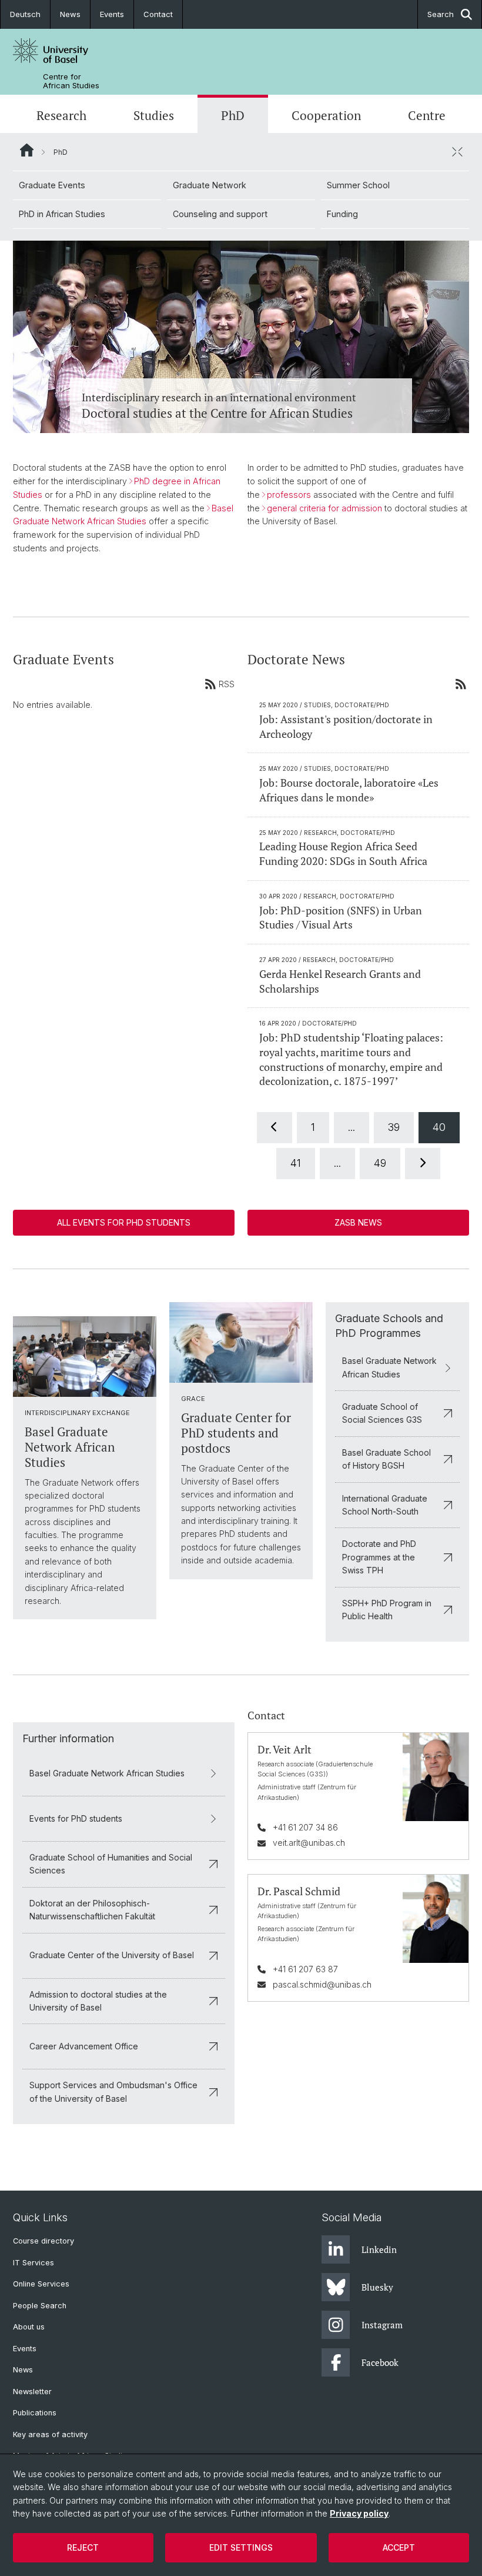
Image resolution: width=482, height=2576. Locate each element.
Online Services (41, 2284)
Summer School (358, 185)
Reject (83, 2547)
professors (289, 495)
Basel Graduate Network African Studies (389, 1367)
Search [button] (441, 14)
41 (296, 1163)
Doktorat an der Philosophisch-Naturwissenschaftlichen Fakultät (92, 1910)
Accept (399, 2547)
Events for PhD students (76, 1818)
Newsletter (32, 2392)
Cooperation (326, 115)
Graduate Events (52, 185)
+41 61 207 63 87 (305, 1969)
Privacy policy (359, 2513)
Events (112, 14)
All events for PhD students (124, 1222)
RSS (227, 684)
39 (394, 1127)
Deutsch (25, 14)
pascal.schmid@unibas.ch (322, 1984)
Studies (154, 115)
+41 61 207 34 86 (305, 1827)
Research (61, 115)
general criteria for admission (324, 508)
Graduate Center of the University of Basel (112, 1955)
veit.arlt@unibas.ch (309, 1843)
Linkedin (379, 2249)
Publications (35, 2413)
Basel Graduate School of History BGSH (386, 1459)
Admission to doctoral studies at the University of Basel (98, 2001)
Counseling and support (220, 214)
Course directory (43, 2241)
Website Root (27, 150)
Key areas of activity (50, 2434)
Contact (158, 14)
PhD (233, 115)
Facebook (380, 2362)
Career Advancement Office (84, 2046)
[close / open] (457, 152)
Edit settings (241, 2547)
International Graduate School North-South (385, 1505)
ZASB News (358, 1222)
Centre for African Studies (71, 81)
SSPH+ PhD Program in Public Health (387, 1610)
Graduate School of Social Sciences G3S (382, 1413)
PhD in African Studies (62, 214)
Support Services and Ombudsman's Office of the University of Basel (113, 2091)
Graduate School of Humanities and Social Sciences (111, 1864)
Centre (427, 115)
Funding (342, 214)
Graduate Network (210, 185)
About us (29, 2327)
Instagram (382, 2325)
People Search (40, 2306)
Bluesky (377, 2287)
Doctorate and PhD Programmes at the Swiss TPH (379, 1557)
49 (380, 1163)
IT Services (34, 2263)
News (70, 14)
